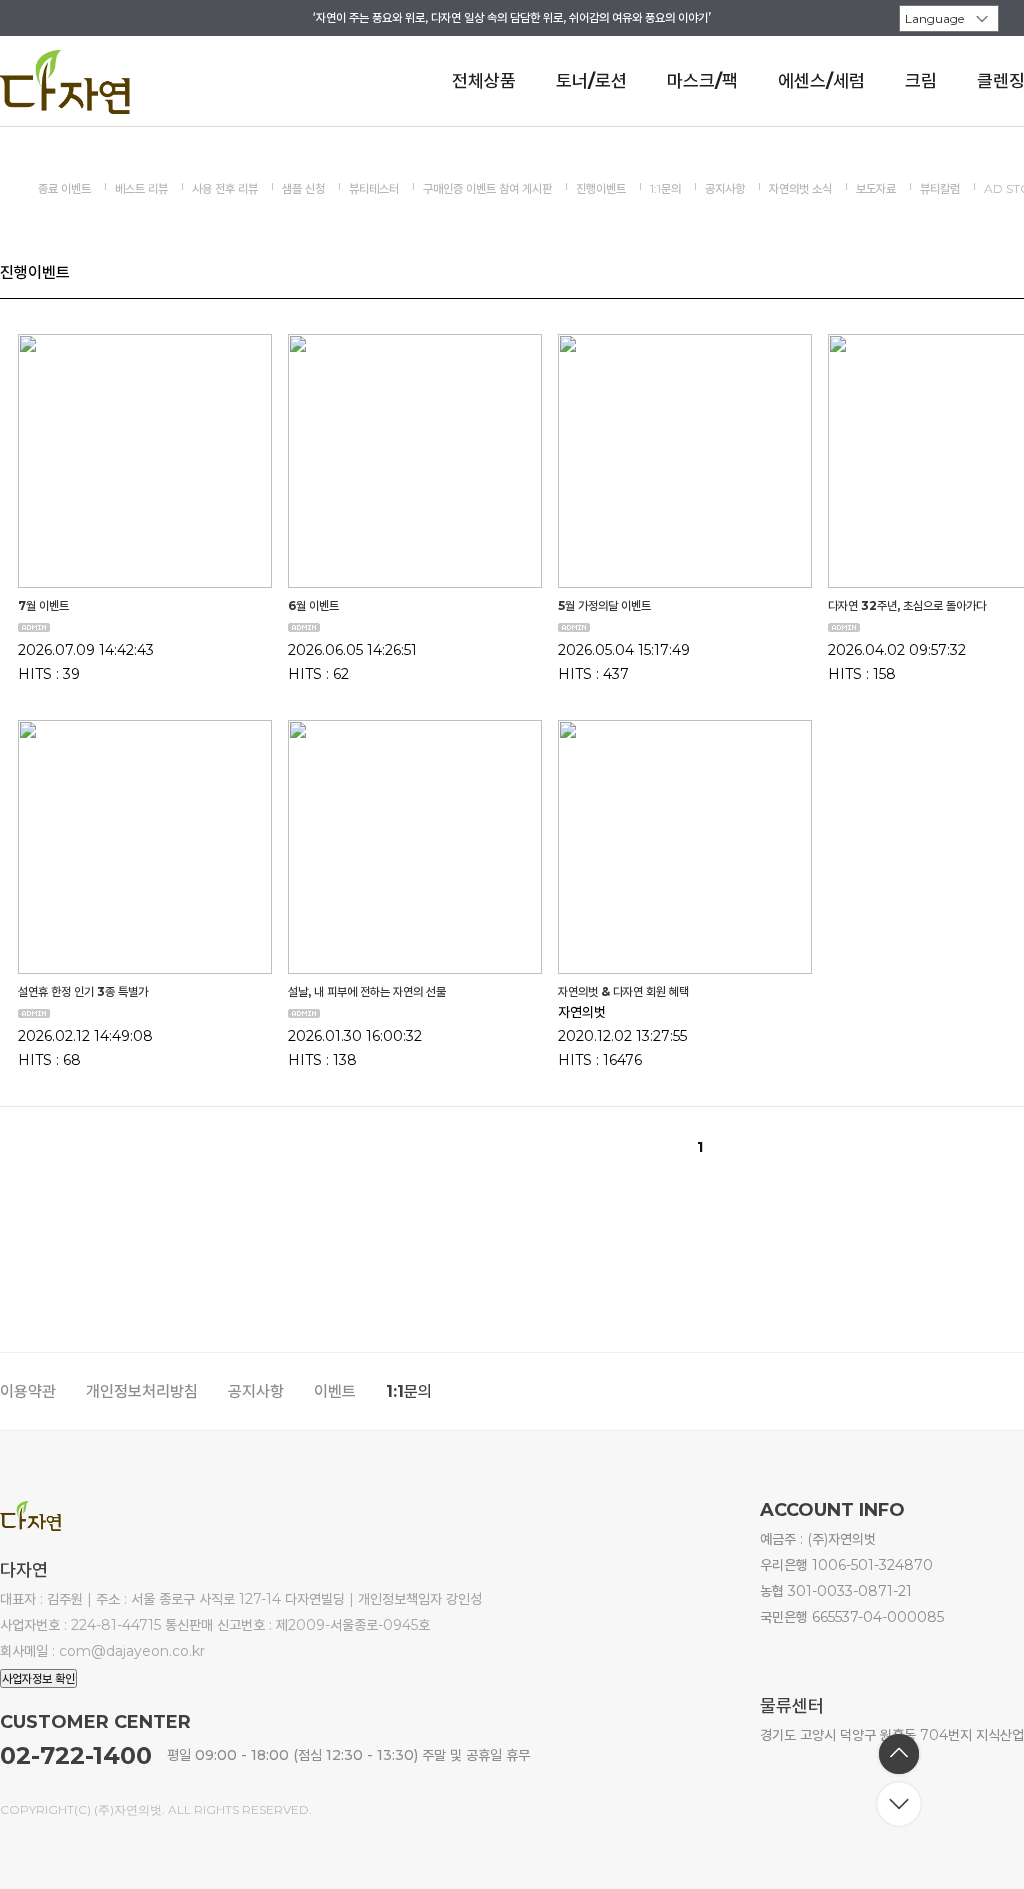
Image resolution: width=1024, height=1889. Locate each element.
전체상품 (484, 81)
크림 (921, 81)
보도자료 (876, 188)
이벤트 (335, 1391)
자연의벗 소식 (800, 188)
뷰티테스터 (374, 188)
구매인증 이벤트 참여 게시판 (487, 188)
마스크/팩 (702, 81)
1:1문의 (665, 188)
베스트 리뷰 (141, 188)
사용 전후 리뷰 (225, 188)
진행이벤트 (601, 188)
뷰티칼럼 (940, 188)
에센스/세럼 (821, 81)
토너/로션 (591, 81)
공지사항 (725, 188)
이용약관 (28, 1391)
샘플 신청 (303, 188)
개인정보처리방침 (142, 1391)
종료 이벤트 (64, 188)
